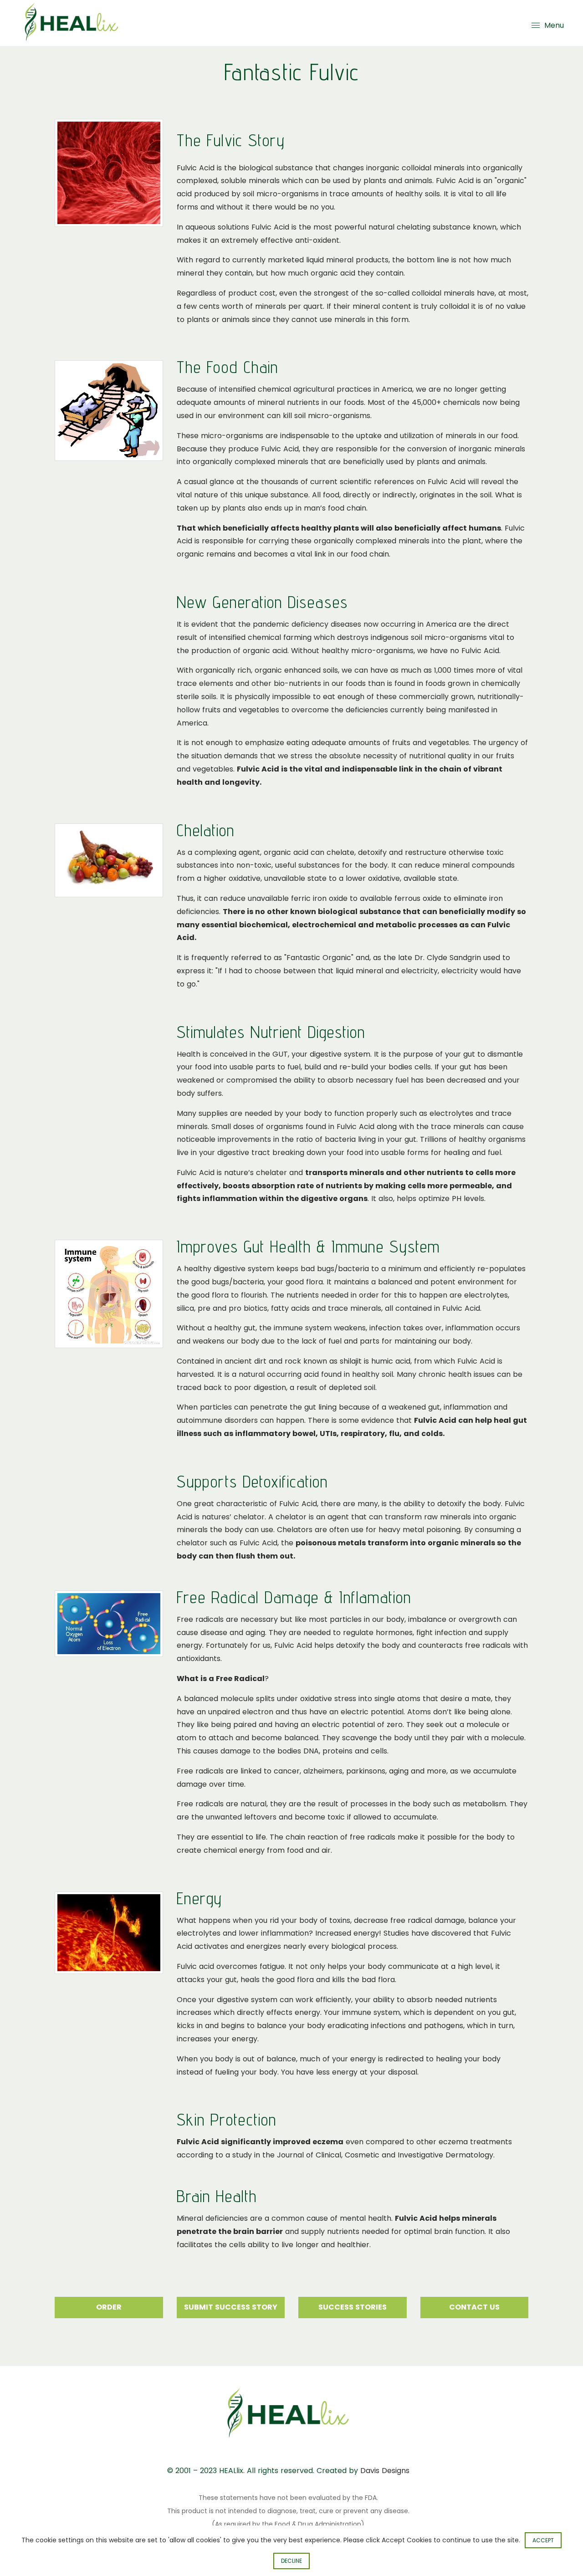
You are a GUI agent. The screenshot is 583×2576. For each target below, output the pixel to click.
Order (109, 2307)
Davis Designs (385, 2471)
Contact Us (474, 2307)
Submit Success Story (231, 2307)
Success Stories (353, 2307)
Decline (291, 2561)
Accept (543, 2540)
